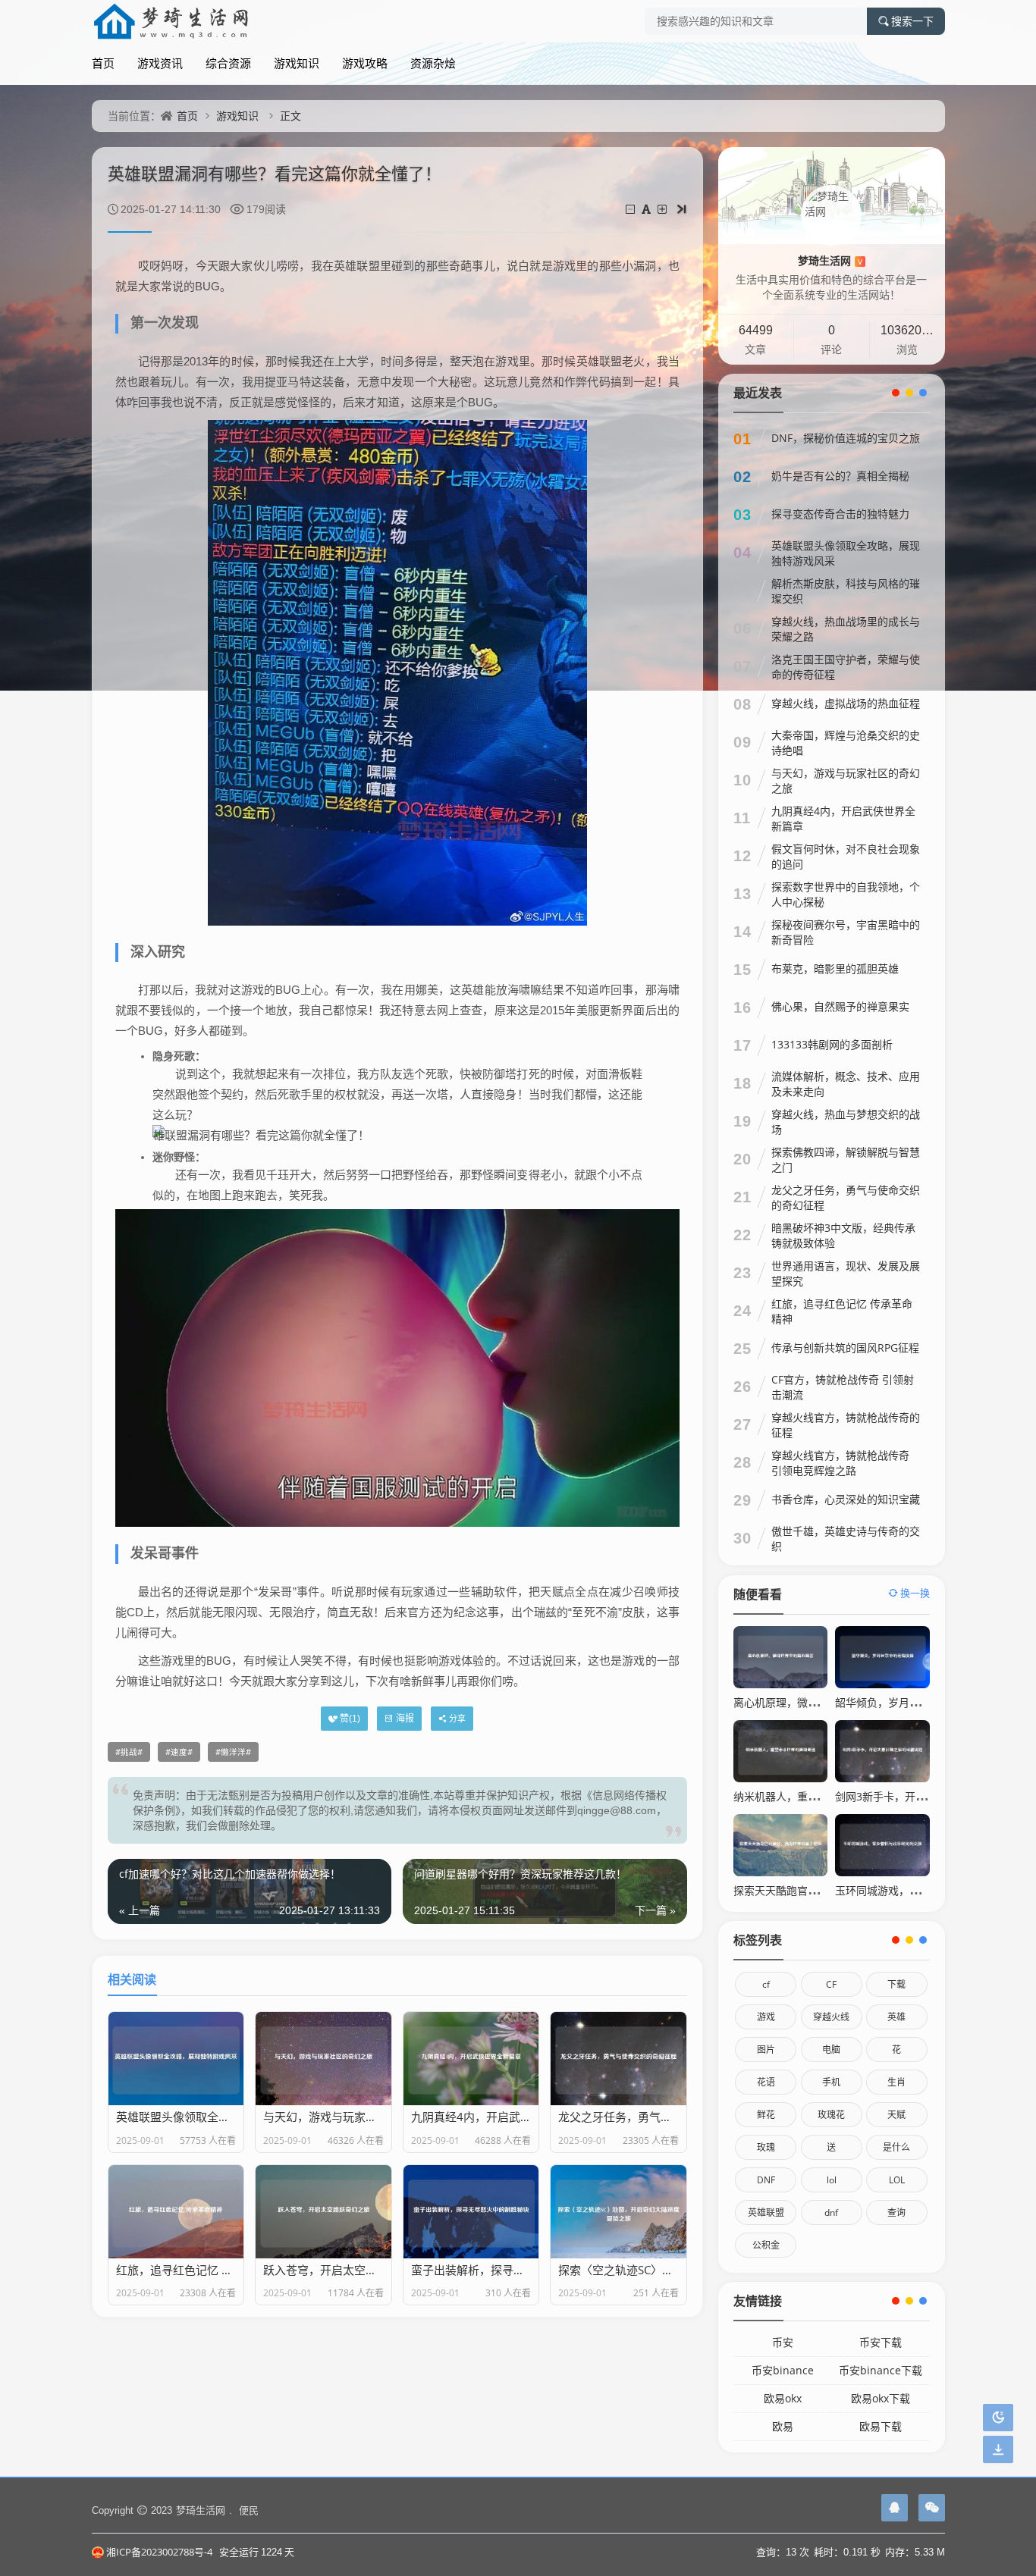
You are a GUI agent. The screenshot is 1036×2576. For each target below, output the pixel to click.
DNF (766, 2180)
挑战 (129, 1752)
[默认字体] (647, 209)
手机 (831, 2082)
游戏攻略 (365, 63)
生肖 (896, 2082)
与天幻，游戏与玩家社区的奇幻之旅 (846, 780)
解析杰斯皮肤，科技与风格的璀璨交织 (846, 591)
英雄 (896, 2017)
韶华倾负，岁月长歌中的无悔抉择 (915, 1702)
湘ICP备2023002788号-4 (159, 2552)
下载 (896, 1984)
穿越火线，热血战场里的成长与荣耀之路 (846, 629)
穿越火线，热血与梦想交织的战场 (846, 1122)
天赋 (896, 2115)
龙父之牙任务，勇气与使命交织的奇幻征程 (846, 1197)
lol (832, 2180)
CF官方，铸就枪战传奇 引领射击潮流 (843, 1387)
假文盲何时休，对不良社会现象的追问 (846, 856)
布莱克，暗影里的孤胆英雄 (835, 968)
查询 (896, 2212)
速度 (179, 1752)
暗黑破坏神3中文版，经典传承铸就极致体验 (843, 1235)
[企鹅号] (895, 2508)
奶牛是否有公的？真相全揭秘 (840, 476)
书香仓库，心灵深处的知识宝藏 (846, 1499)
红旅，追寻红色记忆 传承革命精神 (842, 1311)
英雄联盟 (766, 2212)
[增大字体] (663, 209)
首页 (103, 63)
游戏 (766, 2017)
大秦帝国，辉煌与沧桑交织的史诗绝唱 (846, 743)
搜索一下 (912, 21)
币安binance (783, 2370)
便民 (249, 2510)
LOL (897, 2180)
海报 (405, 1718)
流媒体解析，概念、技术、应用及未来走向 (846, 1084)
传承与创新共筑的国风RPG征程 (845, 1348)
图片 (766, 2050)
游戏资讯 (160, 63)
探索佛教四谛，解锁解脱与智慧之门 (846, 1160)
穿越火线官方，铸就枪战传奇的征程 (846, 1425)
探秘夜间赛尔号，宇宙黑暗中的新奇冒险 (846, 932)
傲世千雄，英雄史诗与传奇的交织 (846, 1539)
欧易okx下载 (881, 2398)
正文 (290, 116)
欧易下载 (881, 2426)
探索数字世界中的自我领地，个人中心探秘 (846, 894)
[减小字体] (631, 209)
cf (766, 1984)
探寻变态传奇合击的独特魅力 (840, 514)
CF (831, 1984)
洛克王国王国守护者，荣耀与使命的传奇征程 (846, 667)
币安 (783, 2342)
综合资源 (228, 63)
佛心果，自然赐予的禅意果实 (840, 1006)
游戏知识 (297, 63)
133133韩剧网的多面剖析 (832, 1044)
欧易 (783, 2426)
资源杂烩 (433, 63)
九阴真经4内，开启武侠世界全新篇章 (843, 818)
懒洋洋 (233, 1752)
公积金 (766, 2245)
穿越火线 (831, 2017)
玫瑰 (766, 2147)
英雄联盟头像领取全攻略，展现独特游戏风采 (846, 553)
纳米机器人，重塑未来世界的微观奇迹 (824, 1796)
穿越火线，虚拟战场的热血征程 (846, 703)
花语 (766, 2082)
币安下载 (881, 2342)
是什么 (896, 2147)
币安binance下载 (881, 2370)
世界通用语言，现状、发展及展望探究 (846, 1273)
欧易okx (783, 2398)
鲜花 (766, 2115)
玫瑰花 (831, 2115)
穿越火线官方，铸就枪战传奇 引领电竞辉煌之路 (840, 1463)
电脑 (831, 2050)
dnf (831, 2212)
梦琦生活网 (830, 260)
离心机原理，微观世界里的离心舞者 (818, 1702)
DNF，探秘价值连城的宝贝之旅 (846, 438)
